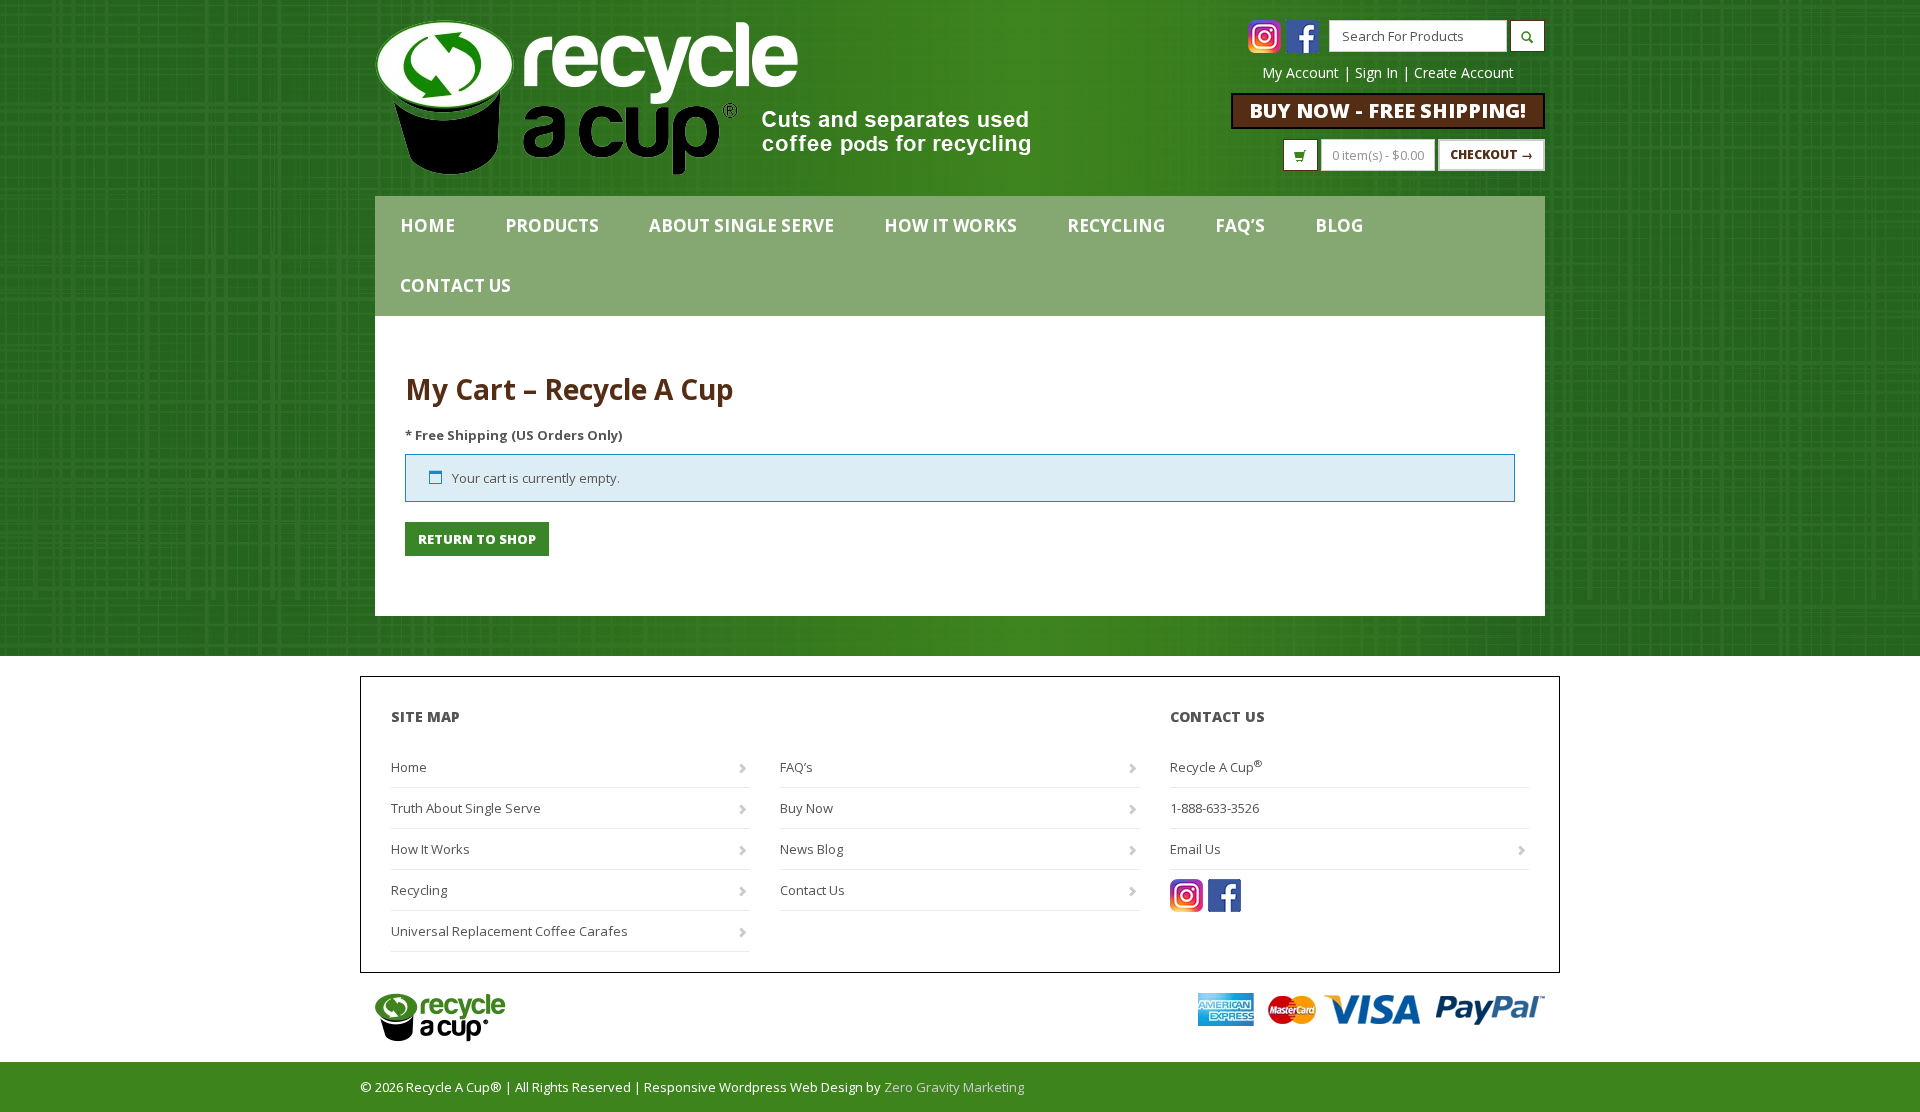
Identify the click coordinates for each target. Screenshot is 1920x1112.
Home (427, 225)
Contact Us (455, 285)
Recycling (1116, 225)
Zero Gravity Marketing (954, 1087)
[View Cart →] (1300, 155)
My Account (1300, 72)
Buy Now (806, 808)
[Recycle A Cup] (667, 1017)
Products (552, 225)
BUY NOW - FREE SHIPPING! (1387, 110)
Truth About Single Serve (466, 808)
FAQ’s (1240, 225)
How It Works (950, 225)
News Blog (811, 849)
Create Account (1464, 72)
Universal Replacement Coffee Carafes (509, 931)
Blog (1339, 225)
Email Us (1195, 849)
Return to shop (477, 539)
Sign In (1376, 72)
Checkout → (1491, 154)
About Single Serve (741, 225)
